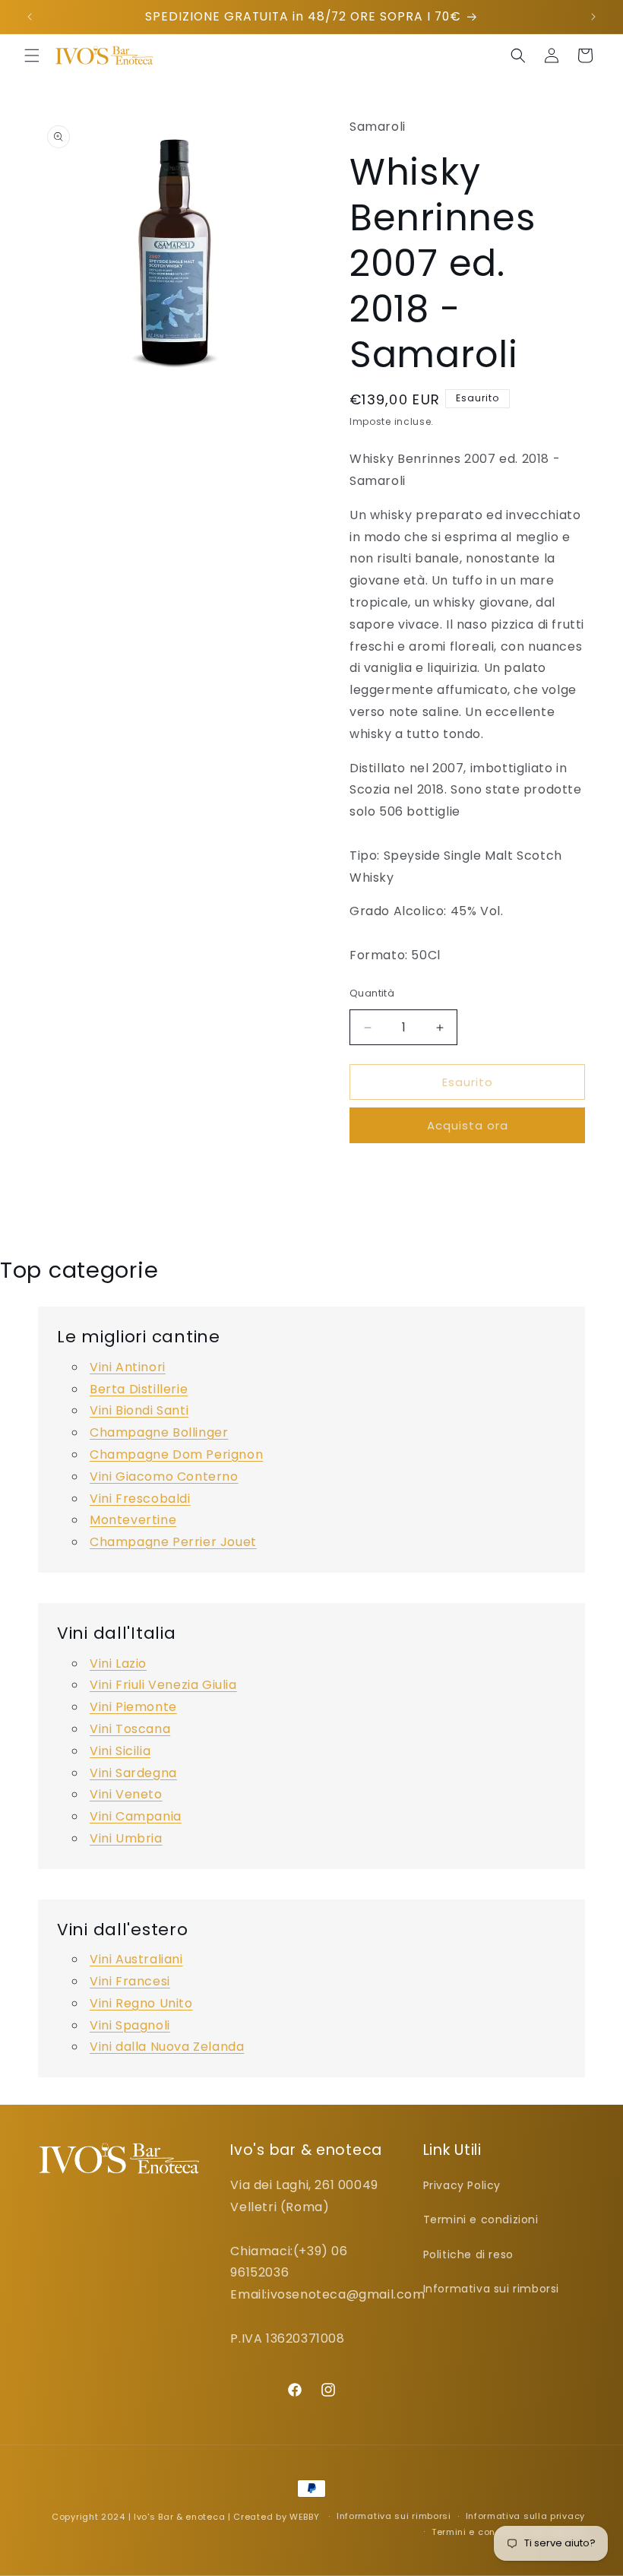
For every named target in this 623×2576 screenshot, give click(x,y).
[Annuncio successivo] (593, 17)
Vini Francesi (130, 1981)
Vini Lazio (118, 1663)
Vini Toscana (130, 1729)
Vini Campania (136, 1816)
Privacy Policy (462, 2185)
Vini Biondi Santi (139, 1410)
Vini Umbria (126, 1838)
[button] (32, 55)
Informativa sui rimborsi (491, 2289)
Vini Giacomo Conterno (164, 1477)
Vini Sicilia (120, 1751)
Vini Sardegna (133, 1773)
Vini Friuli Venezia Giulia (163, 1685)
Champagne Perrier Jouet (173, 1542)
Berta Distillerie (139, 1389)
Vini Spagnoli (130, 2025)
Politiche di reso (468, 2254)
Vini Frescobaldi (140, 1499)
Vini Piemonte (133, 1707)
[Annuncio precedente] (30, 17)
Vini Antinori (128, 1367)
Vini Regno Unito (141, 2003)
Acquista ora (468, 1125)
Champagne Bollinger (159, 1432)
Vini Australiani (136, 1959)
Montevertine (133, 1520)
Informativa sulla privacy (526, 2516)
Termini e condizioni (481, 2220)
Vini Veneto (126, 1794)
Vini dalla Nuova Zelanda (167, 2047)
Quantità (372, 993)
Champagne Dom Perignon (176, 1454)
